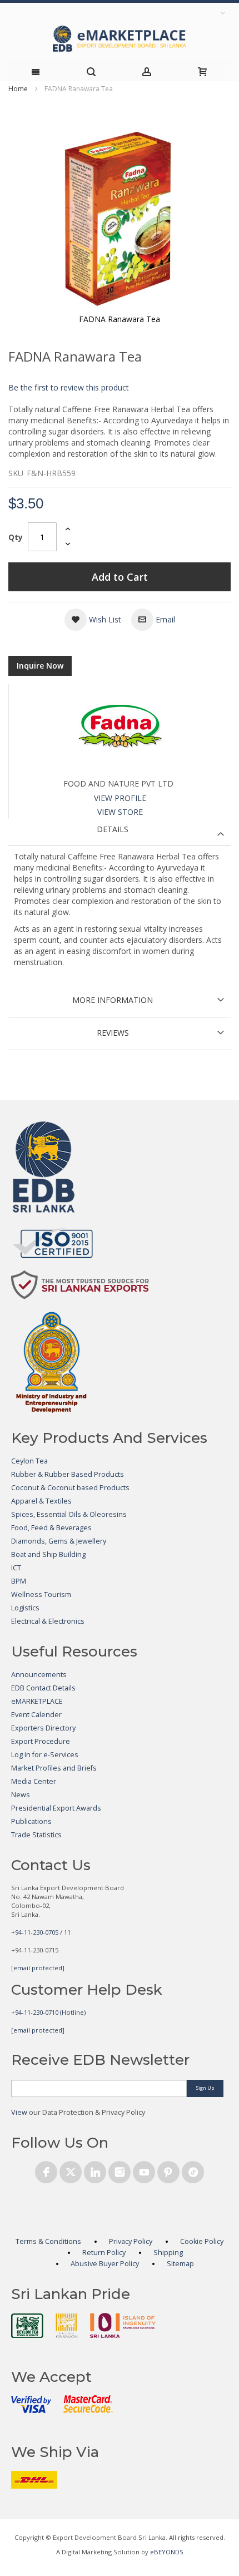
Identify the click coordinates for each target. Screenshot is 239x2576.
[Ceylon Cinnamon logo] (67, 2325)
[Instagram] (120, 2170)
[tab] (120, 832)
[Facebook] (46, 2170)
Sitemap (180, 2264)
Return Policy (104, 2253)
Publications (31, 1821)
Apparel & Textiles (41, 1501)
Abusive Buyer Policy (105, 2264)
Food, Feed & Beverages (51, 1528)
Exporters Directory (43, 1728)
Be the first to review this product (69, 387)
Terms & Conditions (48, 2241)
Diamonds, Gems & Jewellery (59, 1541)
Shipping (168, 2253)
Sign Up (205, 2088)
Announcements (39, 1675)
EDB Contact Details (43, 1688)
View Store (120, 812)
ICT (16, 1568)
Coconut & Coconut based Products (70, 1488)
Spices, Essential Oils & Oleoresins (69, 1514)
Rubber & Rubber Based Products (68, 1474)
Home (18, 89)
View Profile (120, 798)
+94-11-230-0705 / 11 (41, 1932)
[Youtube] (144, 2170)
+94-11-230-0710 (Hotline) (48, 2012)
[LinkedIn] (95, 2170)
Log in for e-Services (45, 1755)
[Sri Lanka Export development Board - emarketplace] (120, 39)
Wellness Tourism (41, 1594)
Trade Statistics (36, 1835)
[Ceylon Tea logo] (27, 2326)
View (19, 2112)
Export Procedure (41, 1741)
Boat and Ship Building (48, 1554)
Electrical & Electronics (48, 1621)
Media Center (34, 1781)
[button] (93, 620)
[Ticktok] (193, 2170)
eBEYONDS (167, 2552)
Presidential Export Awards (56, 1808)
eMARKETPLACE (37, 1701)
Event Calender (36, 1715)
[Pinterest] (168, 2170)
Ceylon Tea (29, 1461)
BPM (19, 1581)
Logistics (25, 1608)
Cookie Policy (202, 2241)
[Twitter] (71, 2170)
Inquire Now (40, 666)
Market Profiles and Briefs (54, 1768)
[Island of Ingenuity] (123, 2325)
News (21, 1795)
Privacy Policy (131, 2241)
